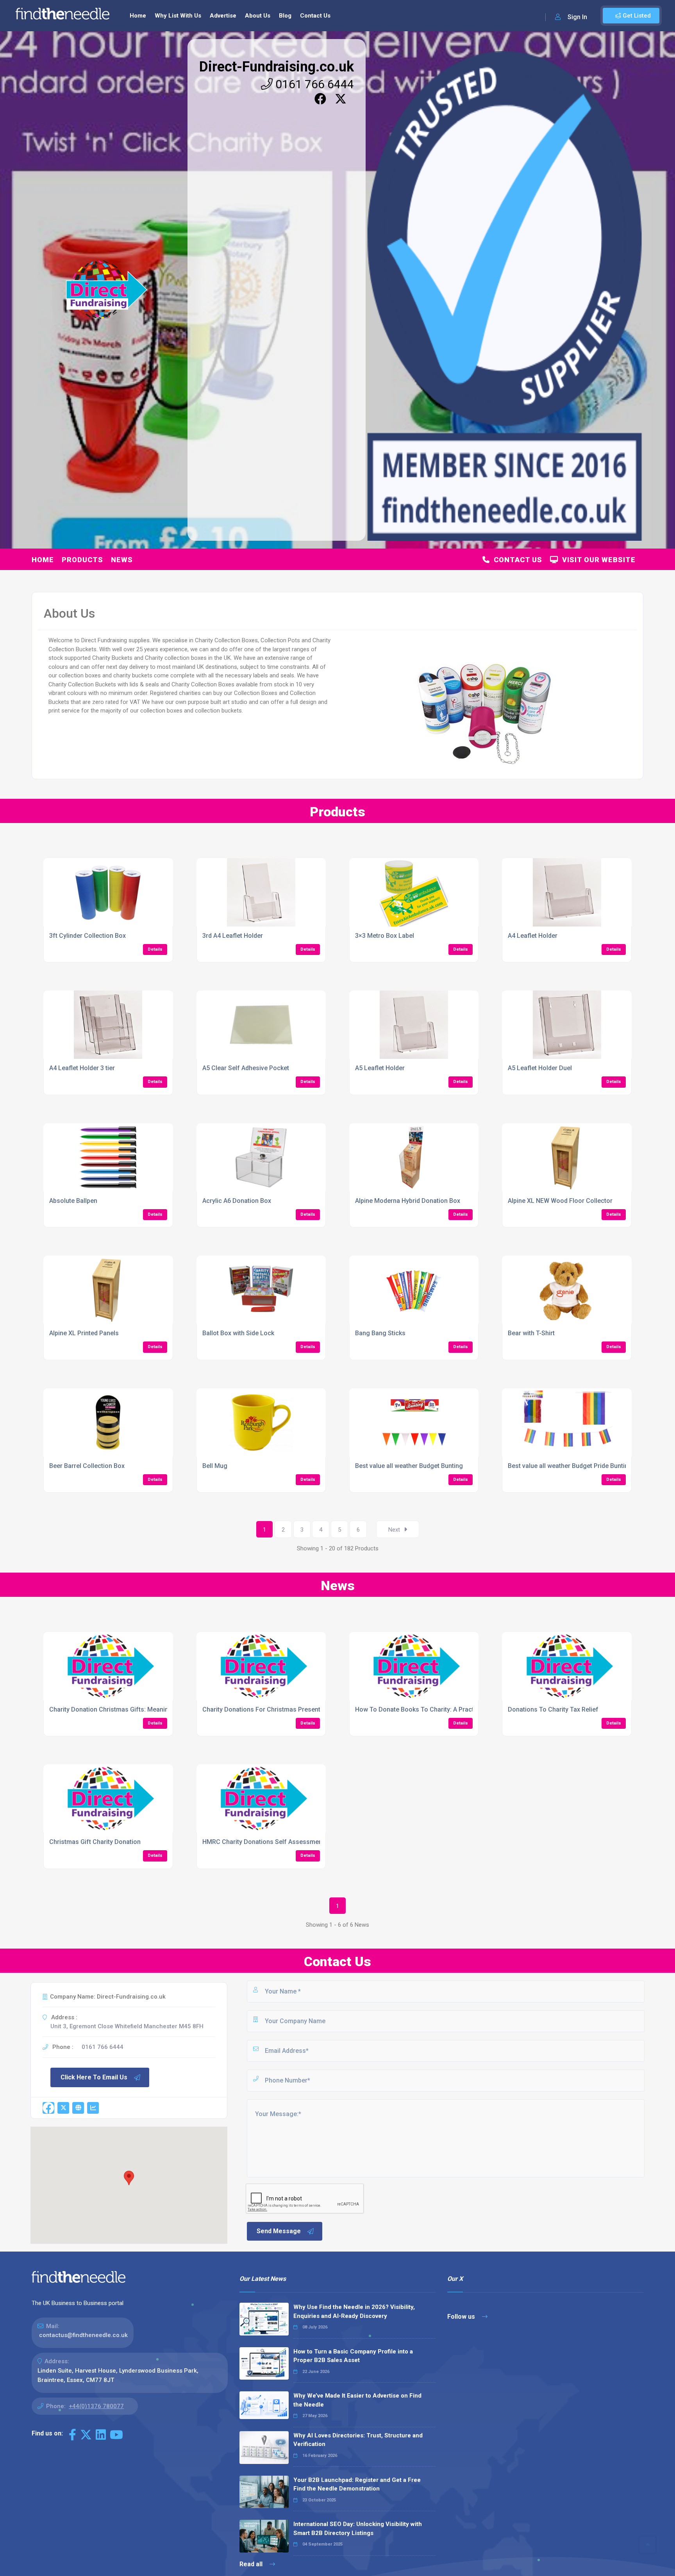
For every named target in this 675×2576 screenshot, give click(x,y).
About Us (258, 16)
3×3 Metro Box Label (385, 936)
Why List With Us (178, 16)
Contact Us (315, 16)
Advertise (223, 16)
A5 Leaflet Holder (380, 1068)
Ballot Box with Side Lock (238, 1333)
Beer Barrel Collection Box (87, 1466)
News (122, 560)
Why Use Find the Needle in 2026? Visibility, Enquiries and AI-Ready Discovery (354, 2311)
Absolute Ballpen (73, 1201)
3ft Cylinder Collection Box (87, 936)
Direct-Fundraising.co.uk (277, 67)
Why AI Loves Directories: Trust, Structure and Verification (358, 2440)
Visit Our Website (597, 560)
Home (138, 16)
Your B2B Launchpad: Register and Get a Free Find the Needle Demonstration (357, 2484)
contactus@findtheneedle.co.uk (83, 2335)
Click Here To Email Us (94, 2077)
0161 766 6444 (313, 84)
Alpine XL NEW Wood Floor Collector (560, 1201)
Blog (285, 16)
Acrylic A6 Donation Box (237, 1201)
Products (82, 560)
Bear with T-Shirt (531, 1333)
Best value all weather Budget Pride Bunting (570, 1466)
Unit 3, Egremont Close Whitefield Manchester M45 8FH (127, 2026)
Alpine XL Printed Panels (84, 1333)
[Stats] (93, 2108)
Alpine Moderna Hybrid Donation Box (408, 1201)
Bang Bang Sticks (380, 1333)
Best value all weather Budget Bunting (409, 1466)
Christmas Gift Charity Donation (95, 1842)
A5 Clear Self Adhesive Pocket (246, 1068)
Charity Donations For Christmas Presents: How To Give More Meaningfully (311, 1709)
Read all (252, 2564)
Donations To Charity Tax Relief (553, 1709)
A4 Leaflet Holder (533, 936)
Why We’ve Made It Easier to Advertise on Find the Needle (357, 2400)
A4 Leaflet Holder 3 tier (82, 1068)
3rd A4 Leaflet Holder (233, 936)
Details (155, 949)
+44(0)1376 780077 (96, 2406)
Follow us (462, 2317)
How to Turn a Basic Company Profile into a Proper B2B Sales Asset (353, 2356)
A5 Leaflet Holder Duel (540, 1068)
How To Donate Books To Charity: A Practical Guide (429, 1709)
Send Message (279, 2231)
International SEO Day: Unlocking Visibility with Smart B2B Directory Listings (358, 2529)
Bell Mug (215, 1466)
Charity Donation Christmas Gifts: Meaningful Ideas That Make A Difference (158, 1709)
